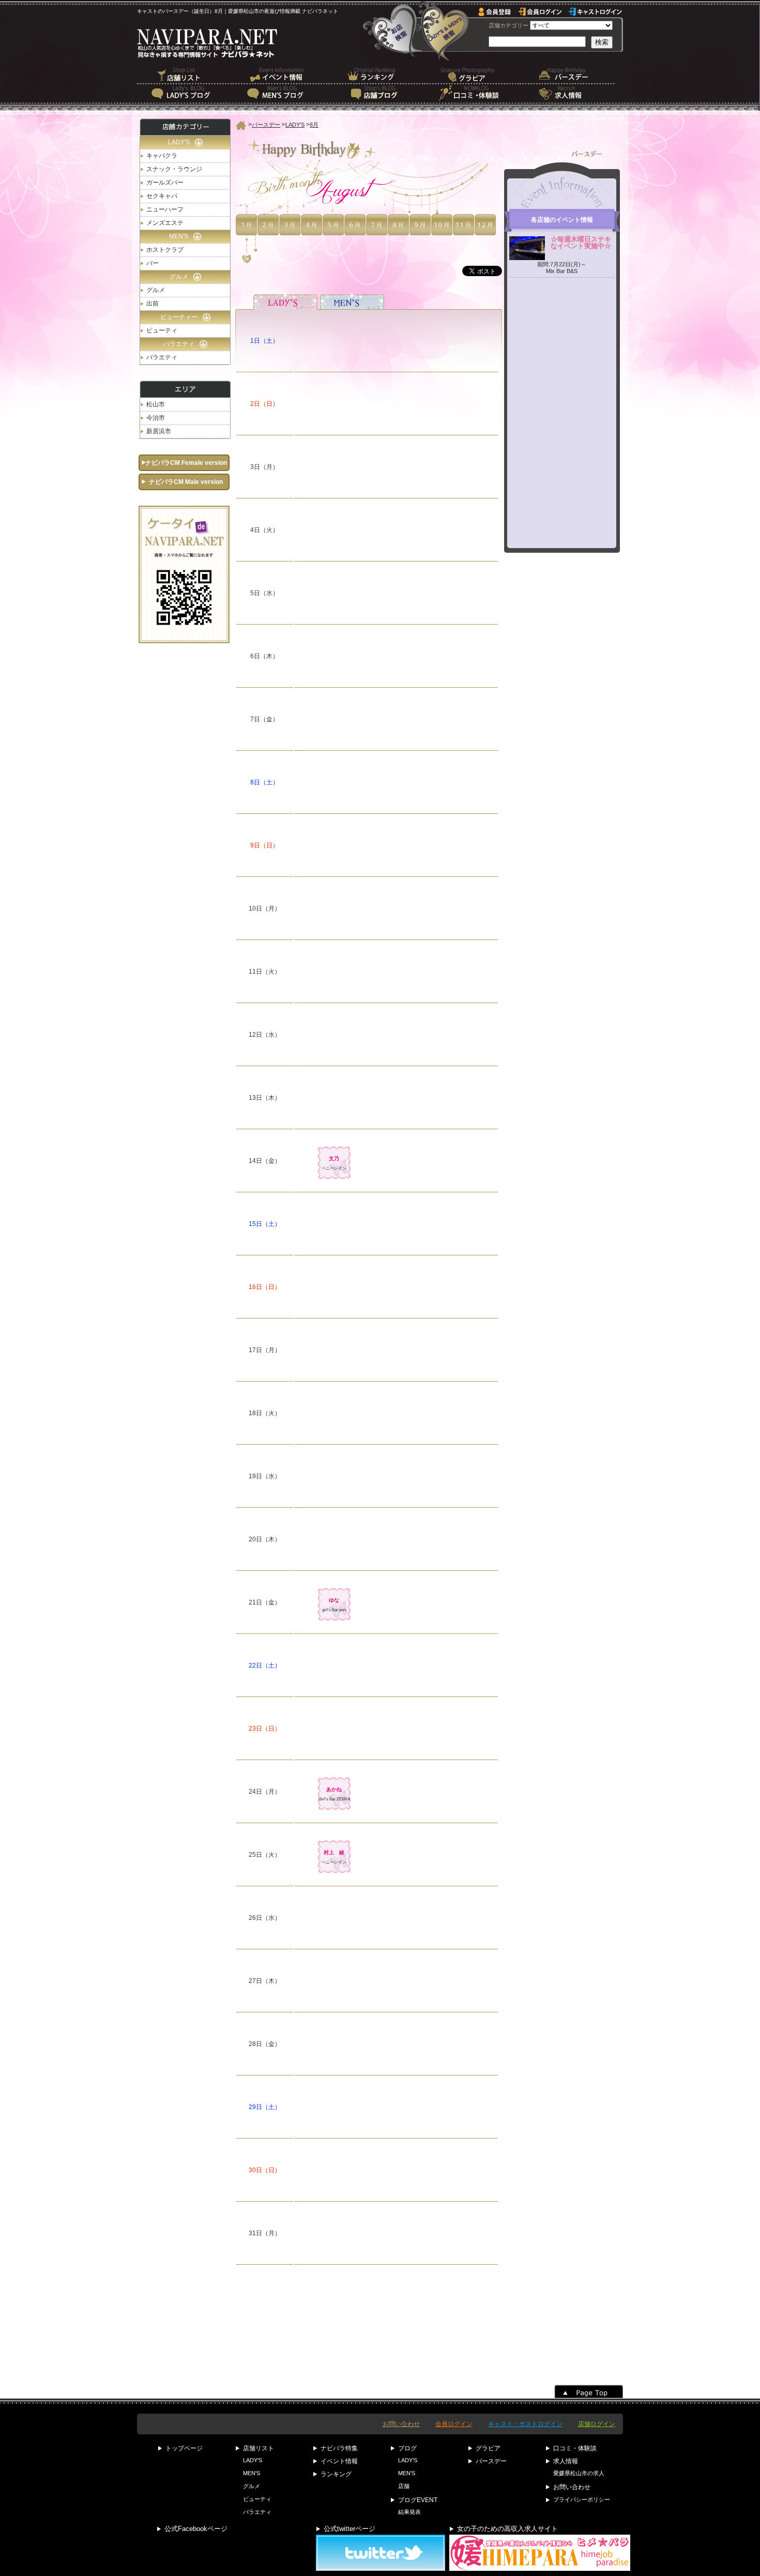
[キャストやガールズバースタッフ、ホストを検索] (444, 31)
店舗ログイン (597, 2424)
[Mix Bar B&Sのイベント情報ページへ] (562, 255)
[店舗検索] (393, 31)
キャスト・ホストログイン (525, 2424)
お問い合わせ (401, 2424)
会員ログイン (454, 2424)
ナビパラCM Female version (186, 463)
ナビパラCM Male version (186, 482)
